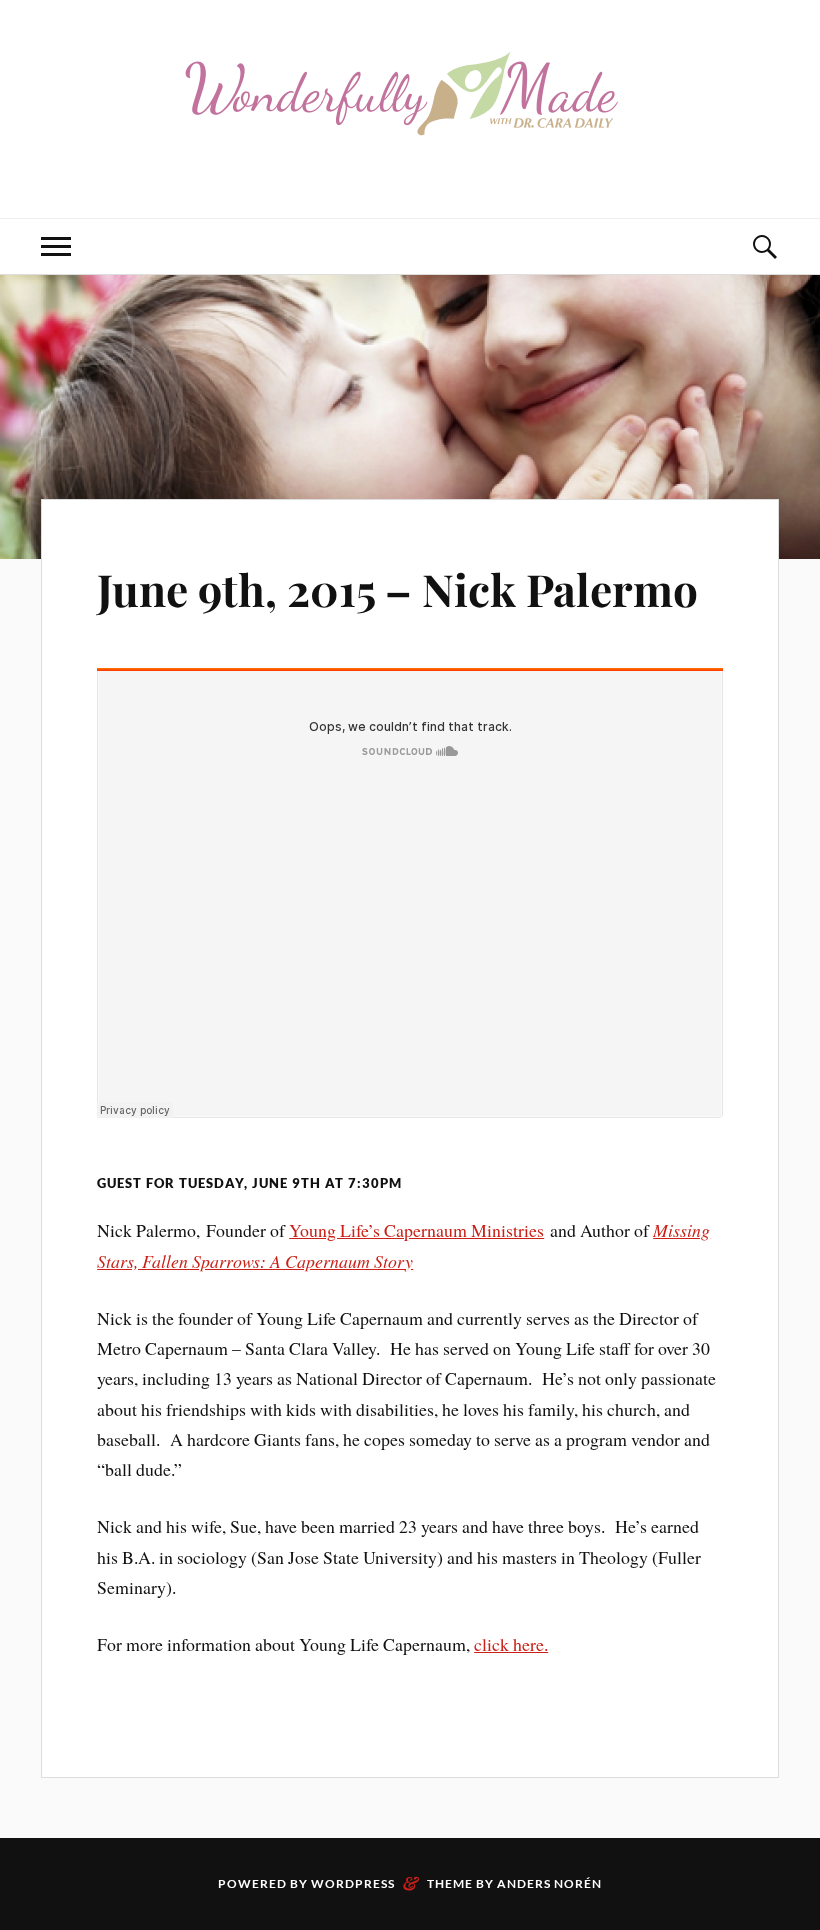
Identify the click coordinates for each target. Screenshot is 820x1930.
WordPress (353, 1883)
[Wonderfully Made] (410, 157)
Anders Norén (549, 1883)
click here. (511, 1644)
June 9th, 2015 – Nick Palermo (397, 588)
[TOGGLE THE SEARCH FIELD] (764, 246)
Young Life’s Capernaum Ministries (416, 1230)
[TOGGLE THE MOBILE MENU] (56, 246)
